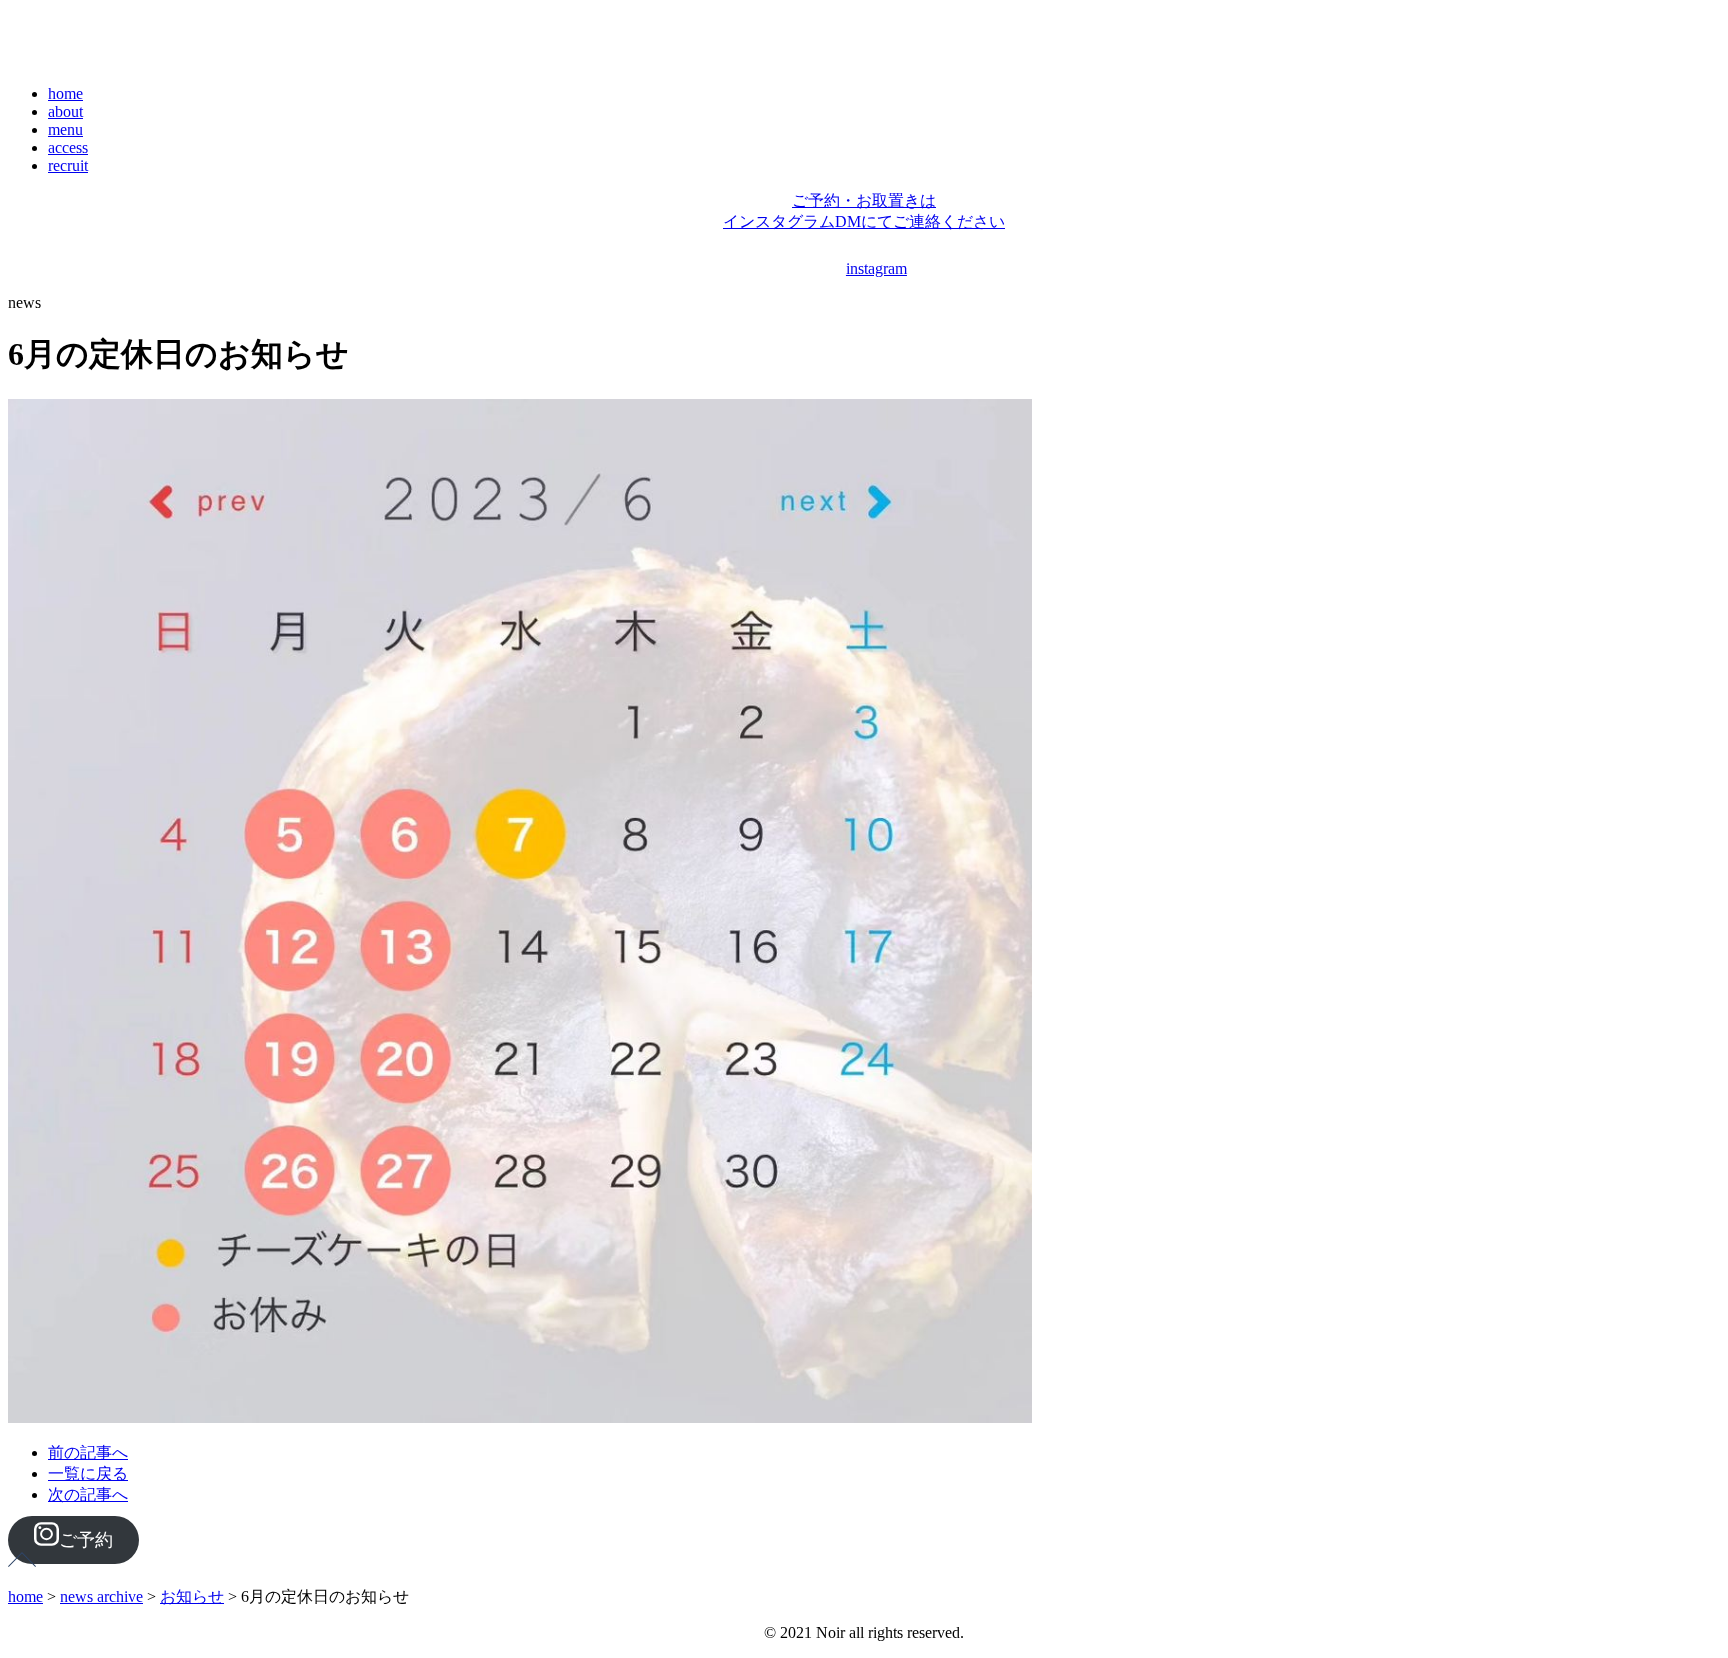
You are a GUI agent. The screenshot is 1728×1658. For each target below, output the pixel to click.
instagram (876, 268)
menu (65, 129)
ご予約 (86, 1540)
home (65, 93)
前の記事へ (88, 1452)
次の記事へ (88, 1494)
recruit (68, 165)
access (68, 147)
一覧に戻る (88, 1473)
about (65, 111)
